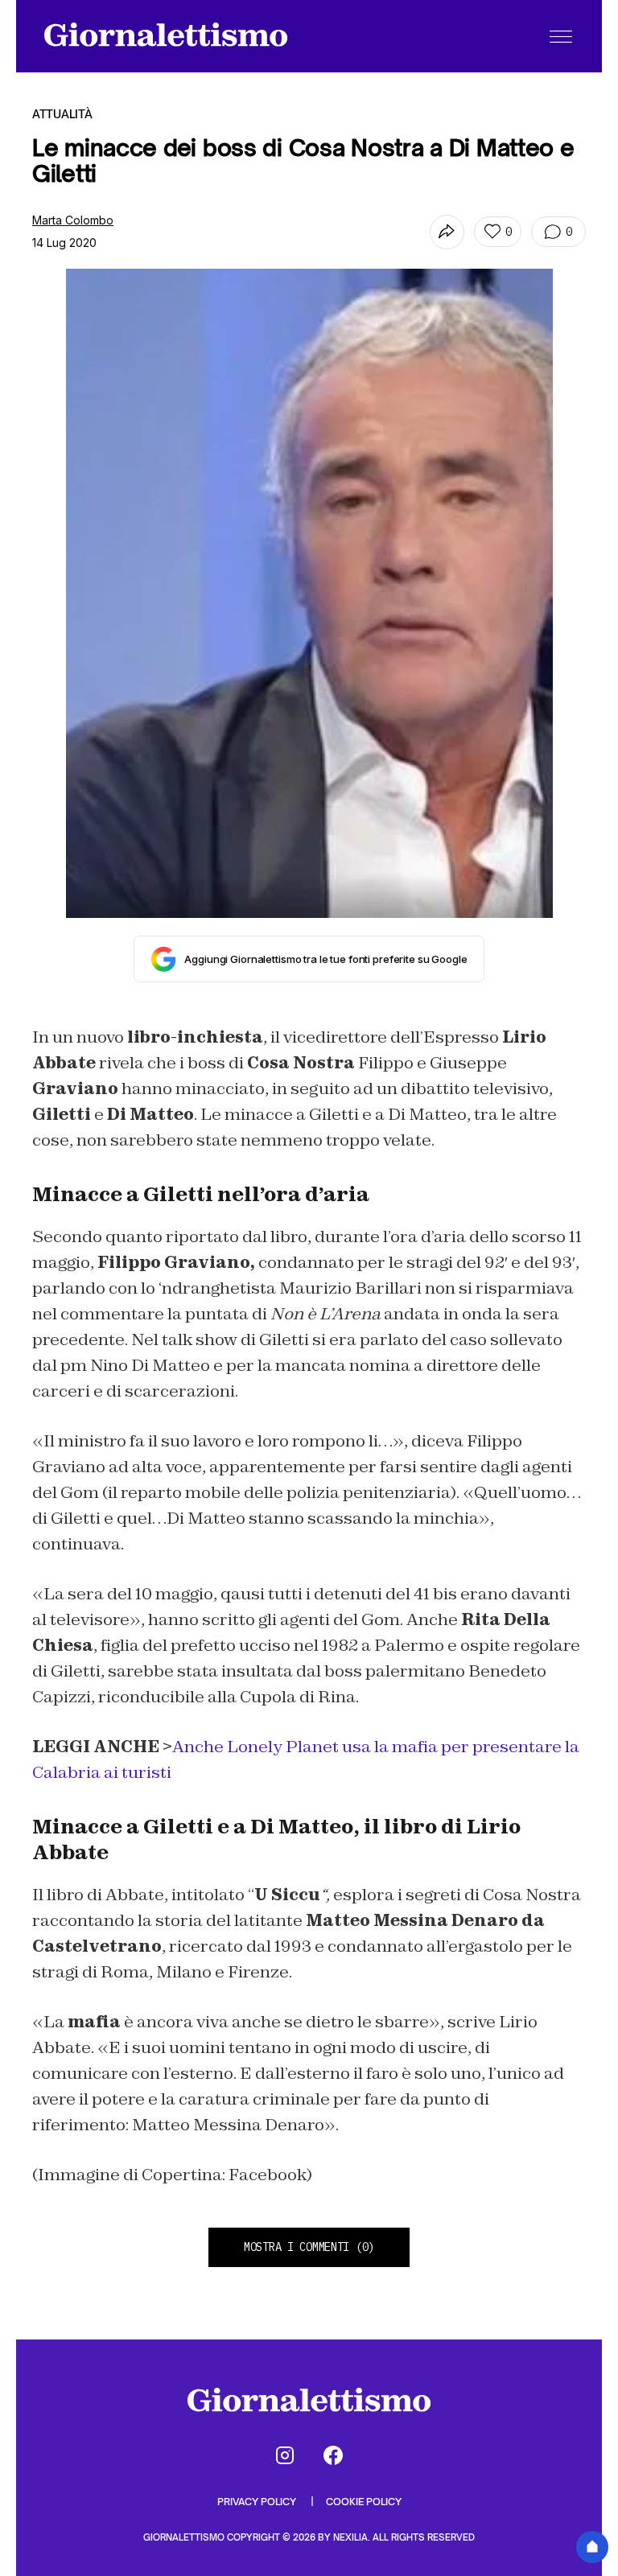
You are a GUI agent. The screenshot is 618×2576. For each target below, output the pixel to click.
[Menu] (561, 36)
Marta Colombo (73, 220)
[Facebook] (333, 2455)
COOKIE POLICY (364, 2502)
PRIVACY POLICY (258, 2502)
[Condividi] (447, 232)
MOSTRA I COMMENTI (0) (309, 2247)
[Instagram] (285, 2455)
